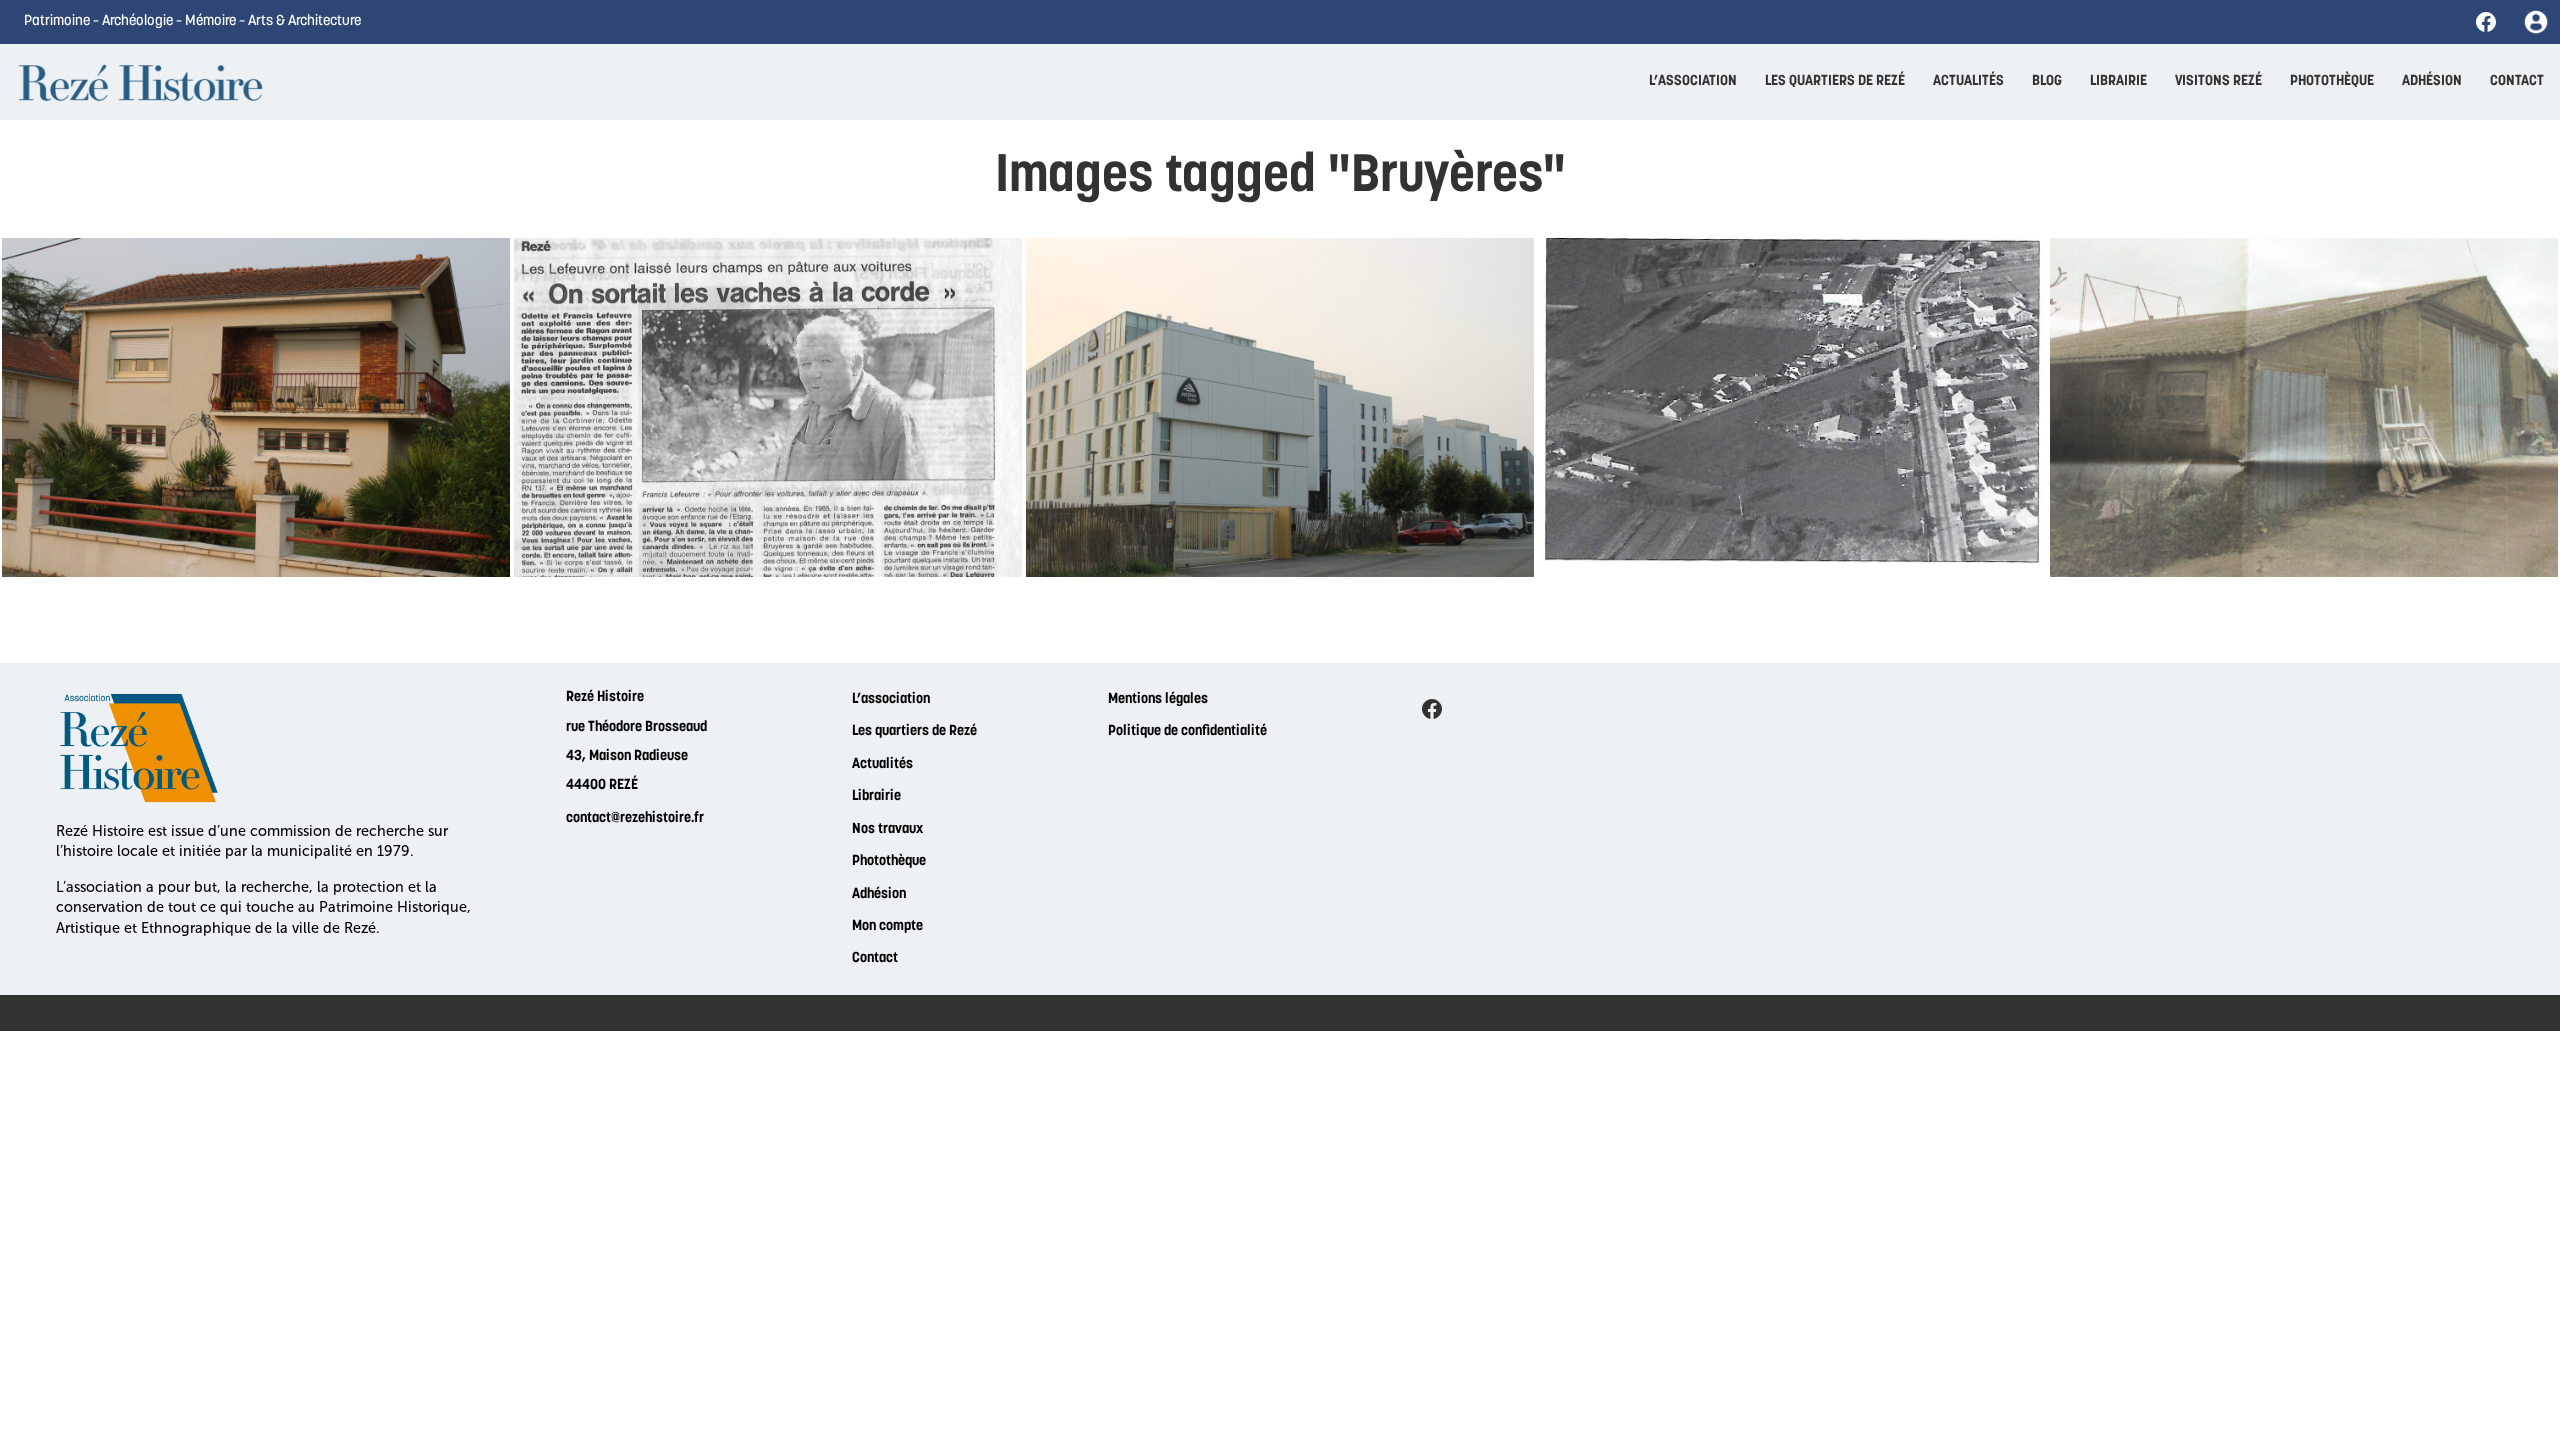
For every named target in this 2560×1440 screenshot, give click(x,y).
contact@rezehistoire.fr (635, 818)
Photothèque (889, 861)
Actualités (882, 764)
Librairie (876, 796)
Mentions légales (1158, 699)
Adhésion (879, 894)
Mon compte (887, 926)
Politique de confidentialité (1187, 731)
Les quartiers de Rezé (914, 731)
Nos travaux (887, 829)
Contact (875, 958)
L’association (891, 699)
